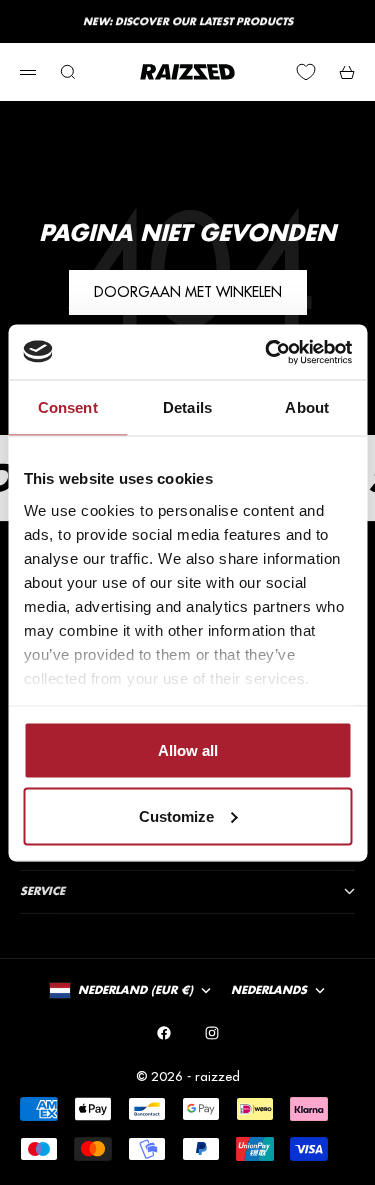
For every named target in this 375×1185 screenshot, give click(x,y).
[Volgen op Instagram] (212, 1033)
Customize (176, 815)
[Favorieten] (306, 72)
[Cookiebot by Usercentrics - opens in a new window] (267, 352)
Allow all (188, 750)
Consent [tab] (68, 407)
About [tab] (307, 407)
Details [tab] (187, 407)
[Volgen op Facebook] (164, 1033)
